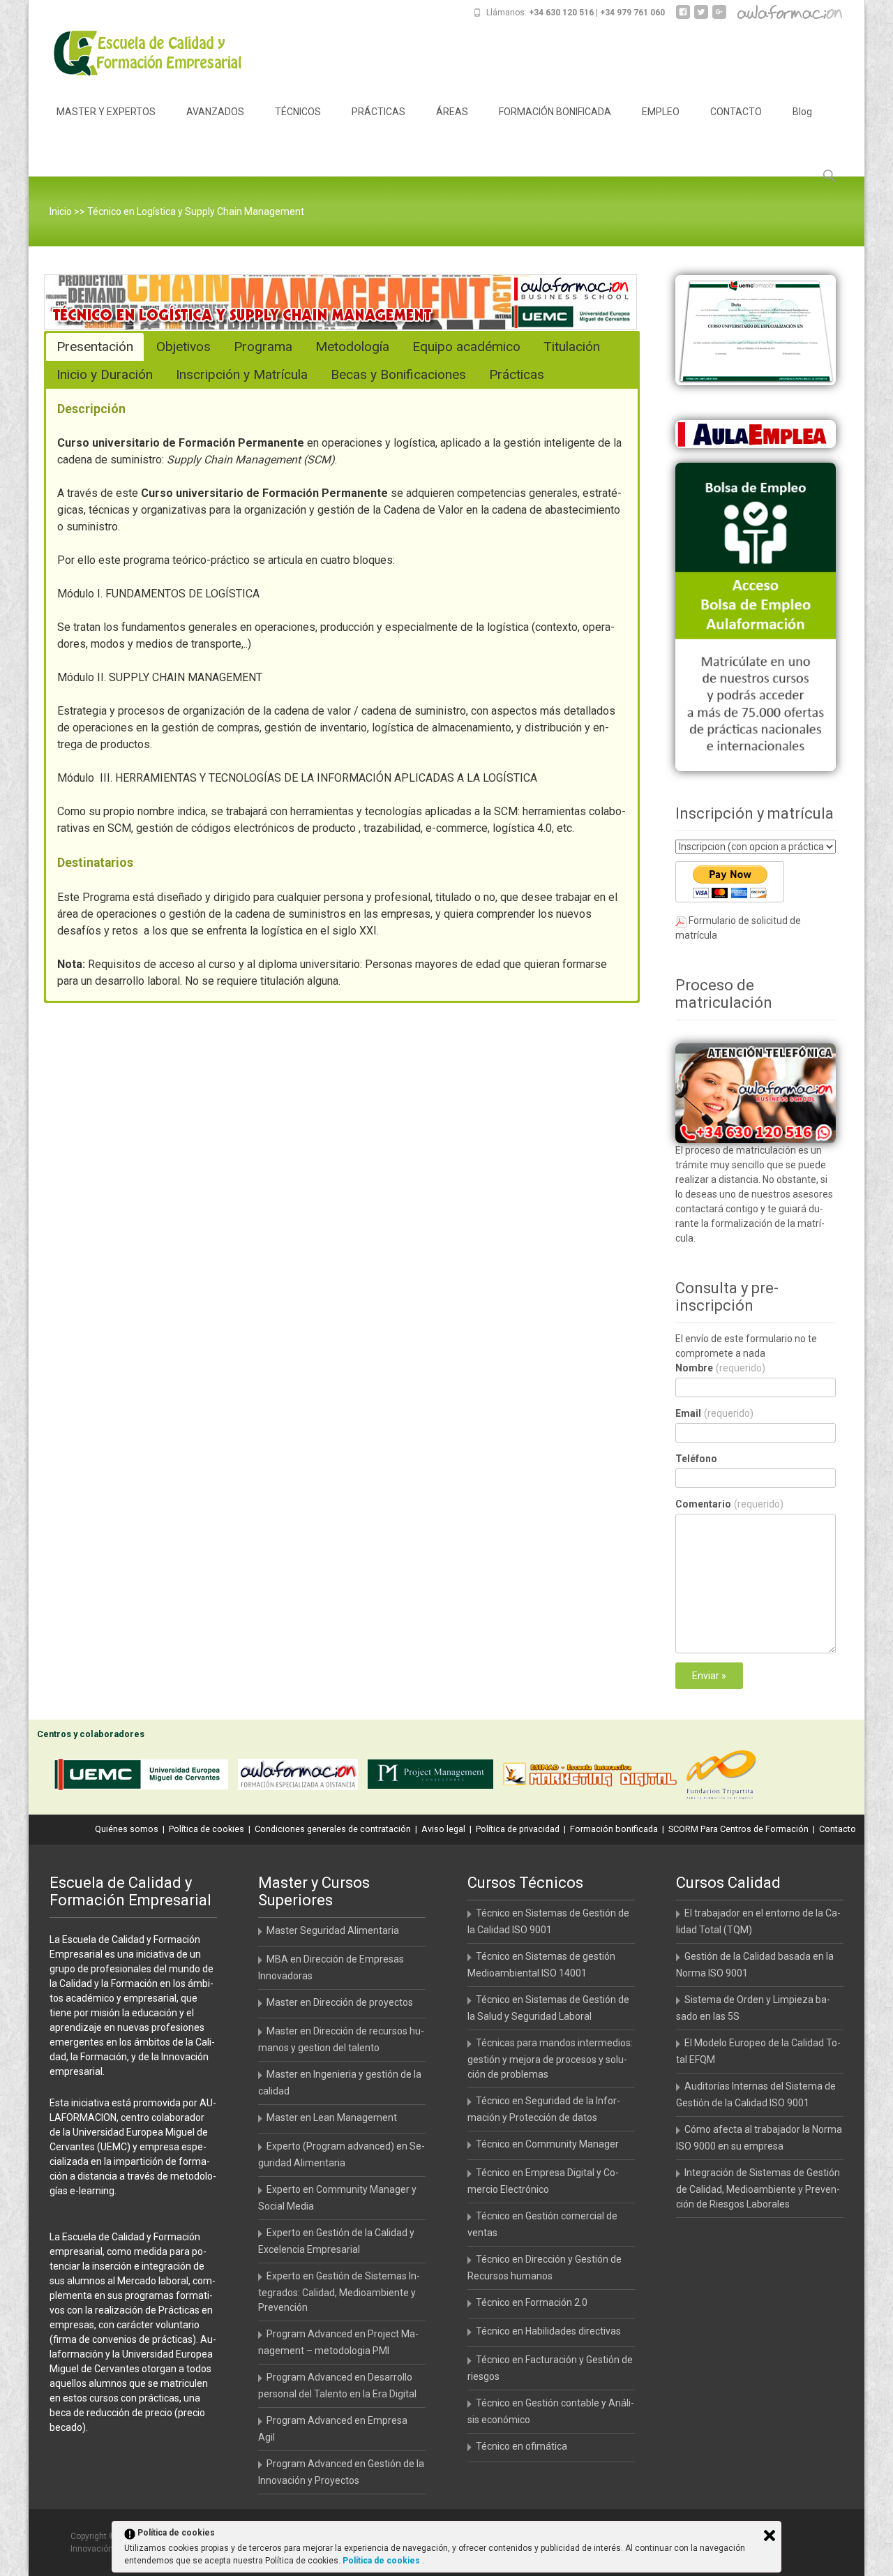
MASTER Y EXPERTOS (106, 112)
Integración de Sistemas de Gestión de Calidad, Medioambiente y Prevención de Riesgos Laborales (758, 2188)
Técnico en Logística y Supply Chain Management (196, 211)
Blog (802, 112)
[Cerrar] (770, 2536)
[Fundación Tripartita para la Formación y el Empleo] (725, 1777)
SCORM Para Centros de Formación (738, 1829)
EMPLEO (661, 112)
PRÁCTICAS (378, 112)
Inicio (61, 211)
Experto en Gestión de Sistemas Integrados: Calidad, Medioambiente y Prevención (339, 2292)
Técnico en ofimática (521, 2446)
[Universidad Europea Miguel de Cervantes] (144, 1777)
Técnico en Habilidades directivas (548, 2331)
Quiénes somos (127, 1829)
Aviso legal (443, 1829)
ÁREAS (452, 112)
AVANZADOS (215, 112)
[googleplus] (719, 17)
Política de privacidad (518, 1829)
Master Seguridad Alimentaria (333, 1930)
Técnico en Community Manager (547, 2144)
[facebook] (683, 17)
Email (714, 1413)
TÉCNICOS (298, 112)
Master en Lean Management (332, 2117)
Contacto (838, 1829)
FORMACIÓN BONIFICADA (555, 112)
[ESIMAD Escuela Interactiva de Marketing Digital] (593, 1777)
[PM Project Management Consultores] (434, 1777)
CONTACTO (736, 112)
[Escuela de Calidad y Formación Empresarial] (137, 53)
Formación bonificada (614, 1829)
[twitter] (701, 17)
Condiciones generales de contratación (333, 1829)
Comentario (729, 1504)
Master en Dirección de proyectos (340, 2002)
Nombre (720, 1368)
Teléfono (696, 1459)
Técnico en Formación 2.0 (532, 2302)
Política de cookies (207, 1829)
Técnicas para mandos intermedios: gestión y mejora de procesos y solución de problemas (550, 2058)
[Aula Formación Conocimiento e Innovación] (301, 1777)
